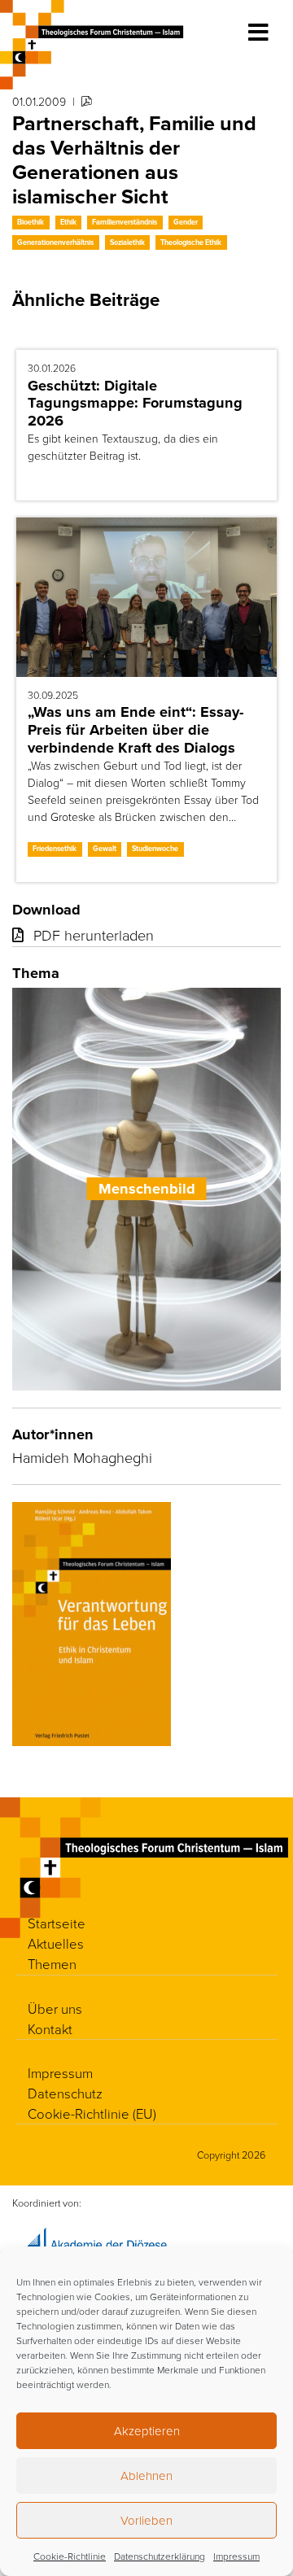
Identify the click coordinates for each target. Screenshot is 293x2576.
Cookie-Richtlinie (70, 2556)
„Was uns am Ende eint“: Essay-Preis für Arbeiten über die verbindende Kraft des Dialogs (136, 729)
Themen (52, 1964)
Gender (186, 222)
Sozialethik (127, 242)
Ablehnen (146, 2476)
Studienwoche (155, 849)
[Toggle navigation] (258, 33)
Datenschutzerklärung (160, 2556)
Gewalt (105, 849)
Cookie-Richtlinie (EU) (92, 2113)
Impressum (236, 2556)
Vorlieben (146, 2520)
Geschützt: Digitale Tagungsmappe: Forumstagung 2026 (135, 403)
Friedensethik (55, 849)
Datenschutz (65, 2093)
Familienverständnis (125, 222)
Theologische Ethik (191, 242)
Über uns (55, 2008)
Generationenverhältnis (55, 242)
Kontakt (50, 2029)
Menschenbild (147, 1188)
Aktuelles (56, 1943)
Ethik (68, 222)
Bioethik (31, 222)
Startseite (57, 1923)
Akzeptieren (147, 2431)
